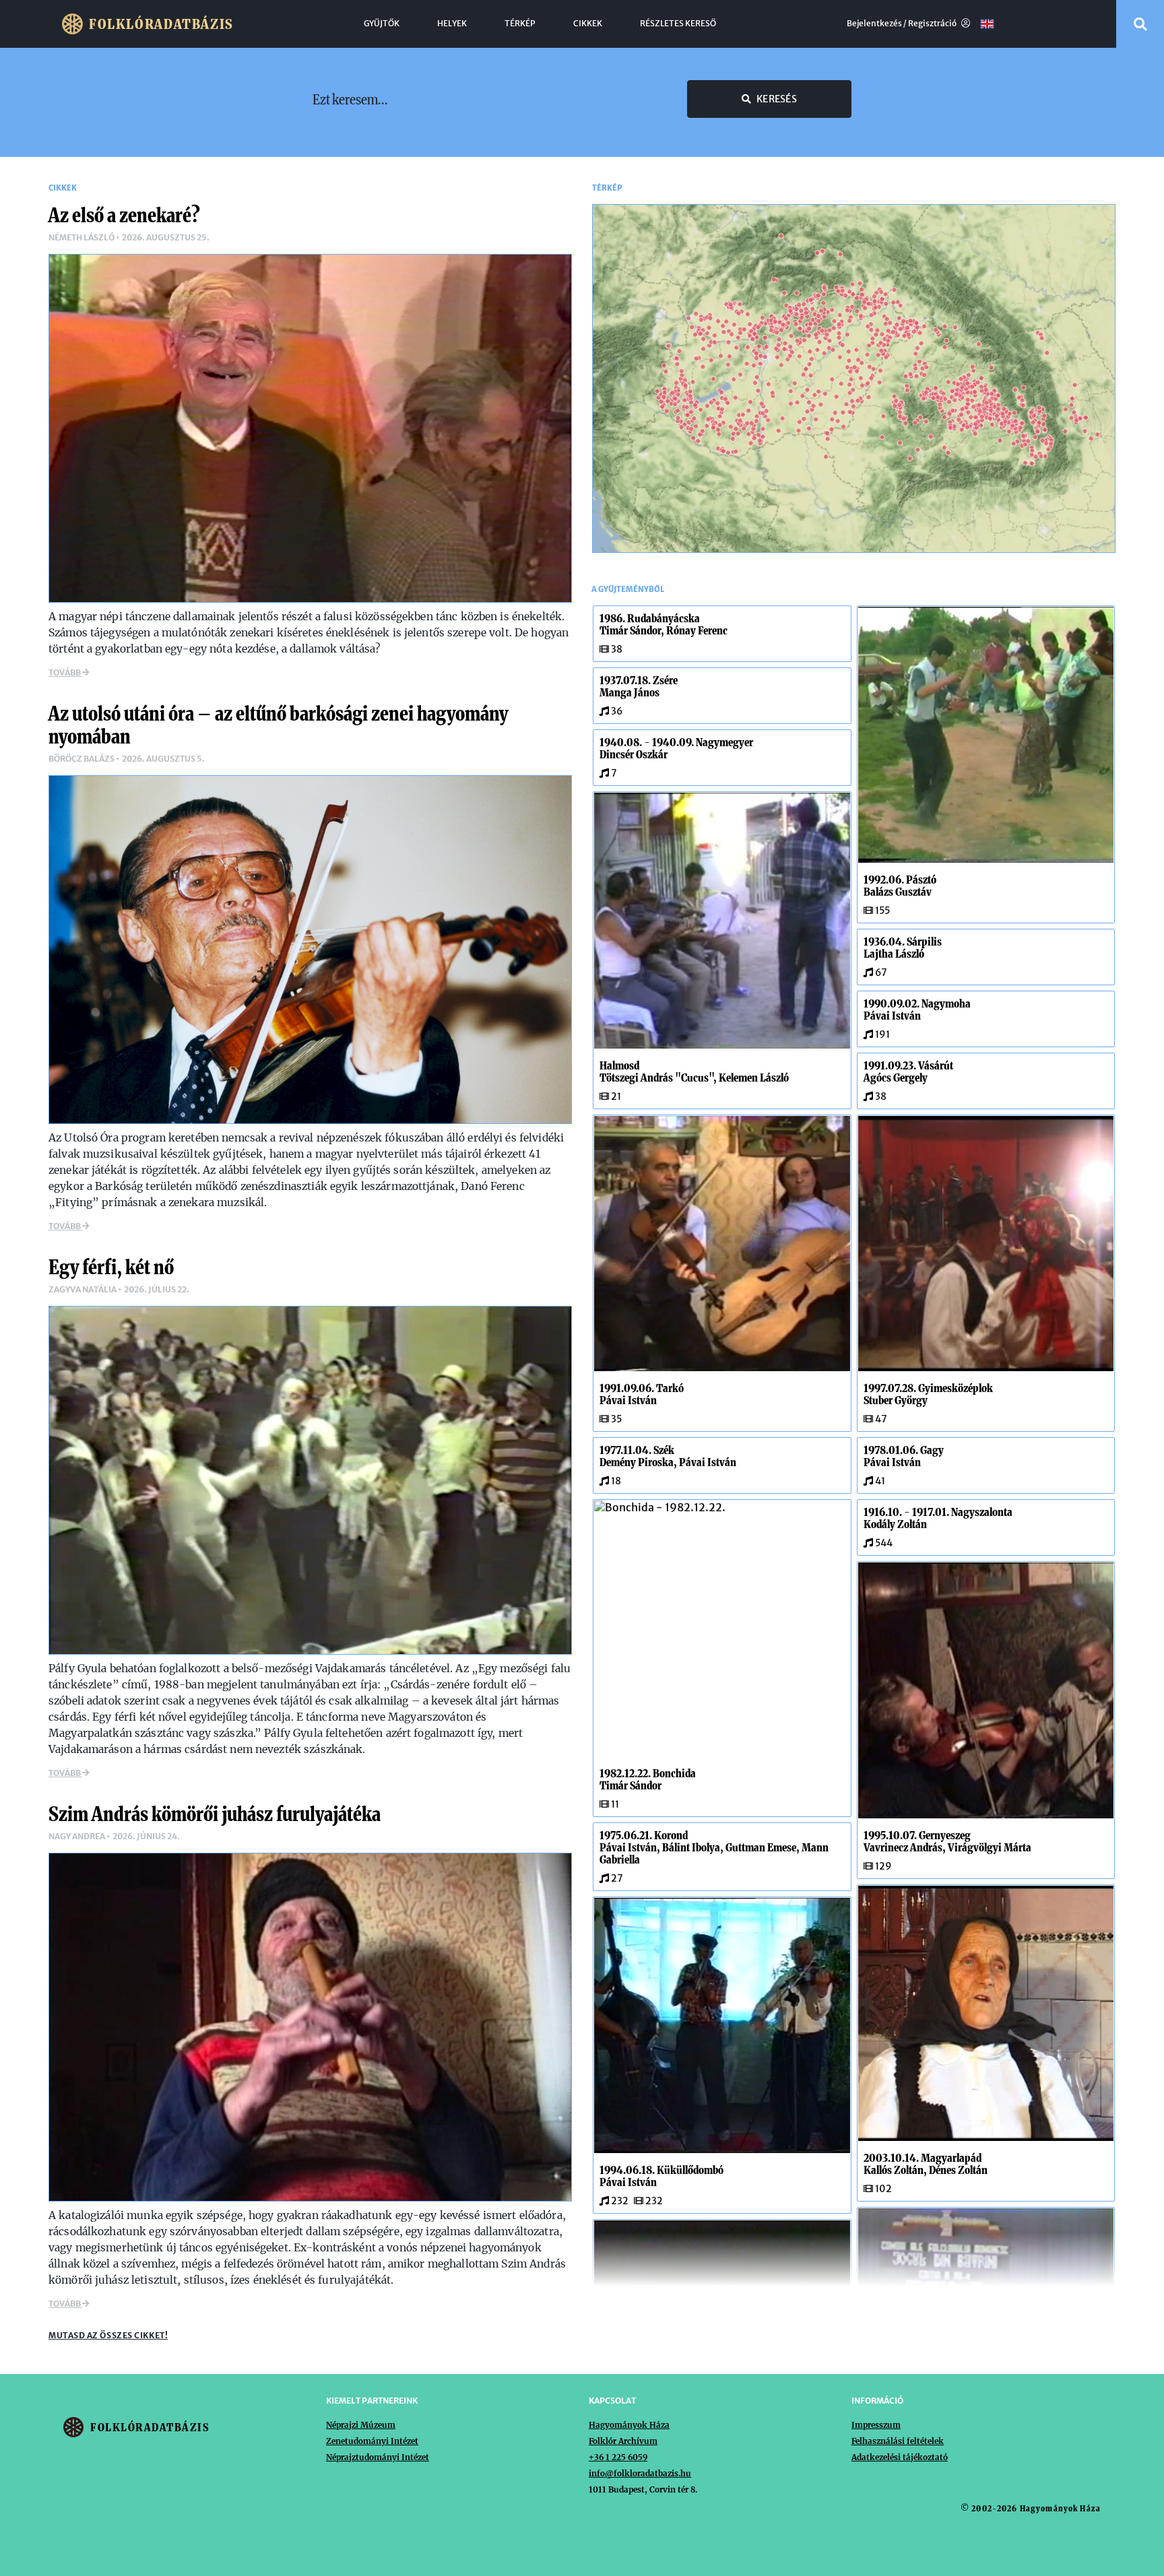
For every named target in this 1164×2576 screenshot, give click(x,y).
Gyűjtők (382, 24)
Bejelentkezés (874, 24)
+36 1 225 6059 (618, 2457)
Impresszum (876, 2425)
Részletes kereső (678, 24)
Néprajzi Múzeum (361, 2425)
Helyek (452, 24)
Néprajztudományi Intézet (378, 2457)
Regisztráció (933, 24)
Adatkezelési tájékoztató (900, 2457)
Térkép (520, 24)
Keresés (777, 99)
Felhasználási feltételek (898, 2441)
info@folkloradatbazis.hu (640, 2473)
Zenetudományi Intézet (372, 2441)
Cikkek (588, 24)
